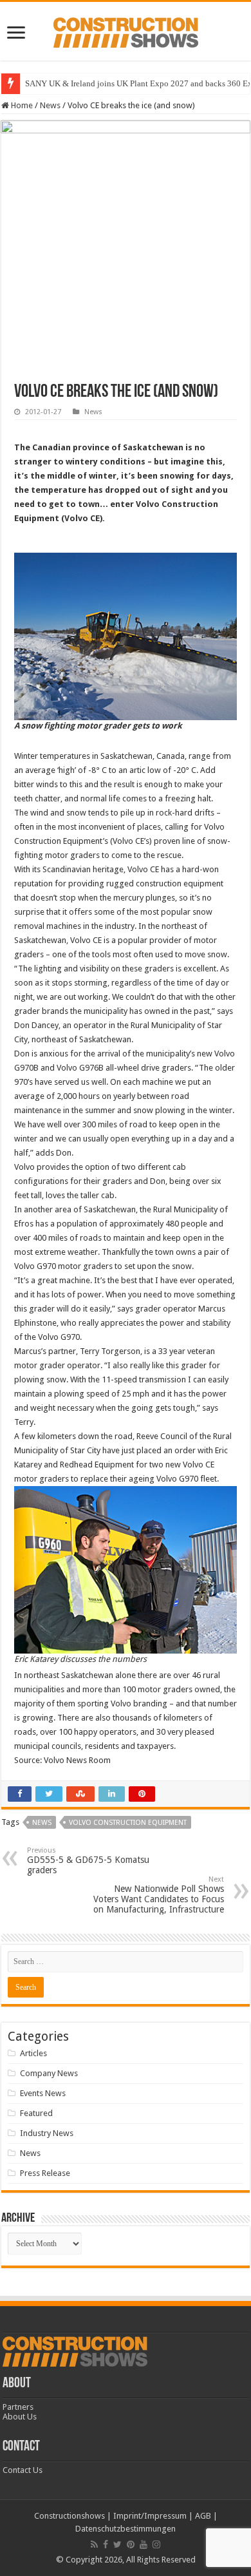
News (50, 105)
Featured (36, 2113)
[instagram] (156, 2544)
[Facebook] (106, 2544)
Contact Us (23, 2470)
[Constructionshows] (126, 30)
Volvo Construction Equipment (128, 1823)
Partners (18, 2407)
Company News (49, 2073)
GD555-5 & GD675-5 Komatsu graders (88, 1861)
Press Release (45, 2173)
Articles (33, 2053)
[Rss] (94, 2544)
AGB (203, 2516)
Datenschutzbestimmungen (126, 2529)
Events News (43, 2093)
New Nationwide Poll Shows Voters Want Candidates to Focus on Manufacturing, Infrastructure (159, 1895)
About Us (20, 2417)
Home (21, 105)
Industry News (47, 2133)
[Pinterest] (131, 2544)
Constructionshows (70, 2516)
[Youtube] (144, 2544)
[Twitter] (117, 2544)
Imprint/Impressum (150, 2516)
